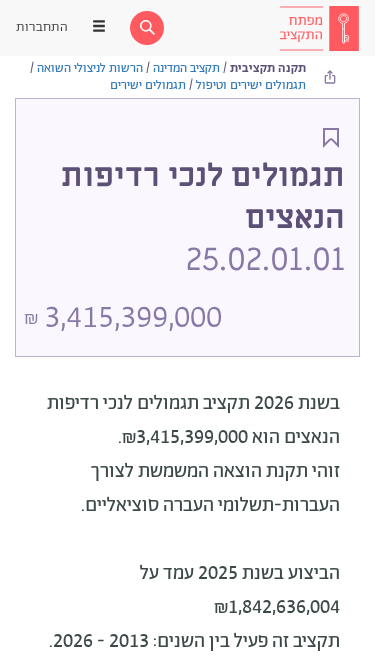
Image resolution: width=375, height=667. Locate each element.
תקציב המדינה (186, 68)
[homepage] (319, 28)
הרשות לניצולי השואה (90, 68)
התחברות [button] (42, 27)
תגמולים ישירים (148, 85)
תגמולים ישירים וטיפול (251, 85)
